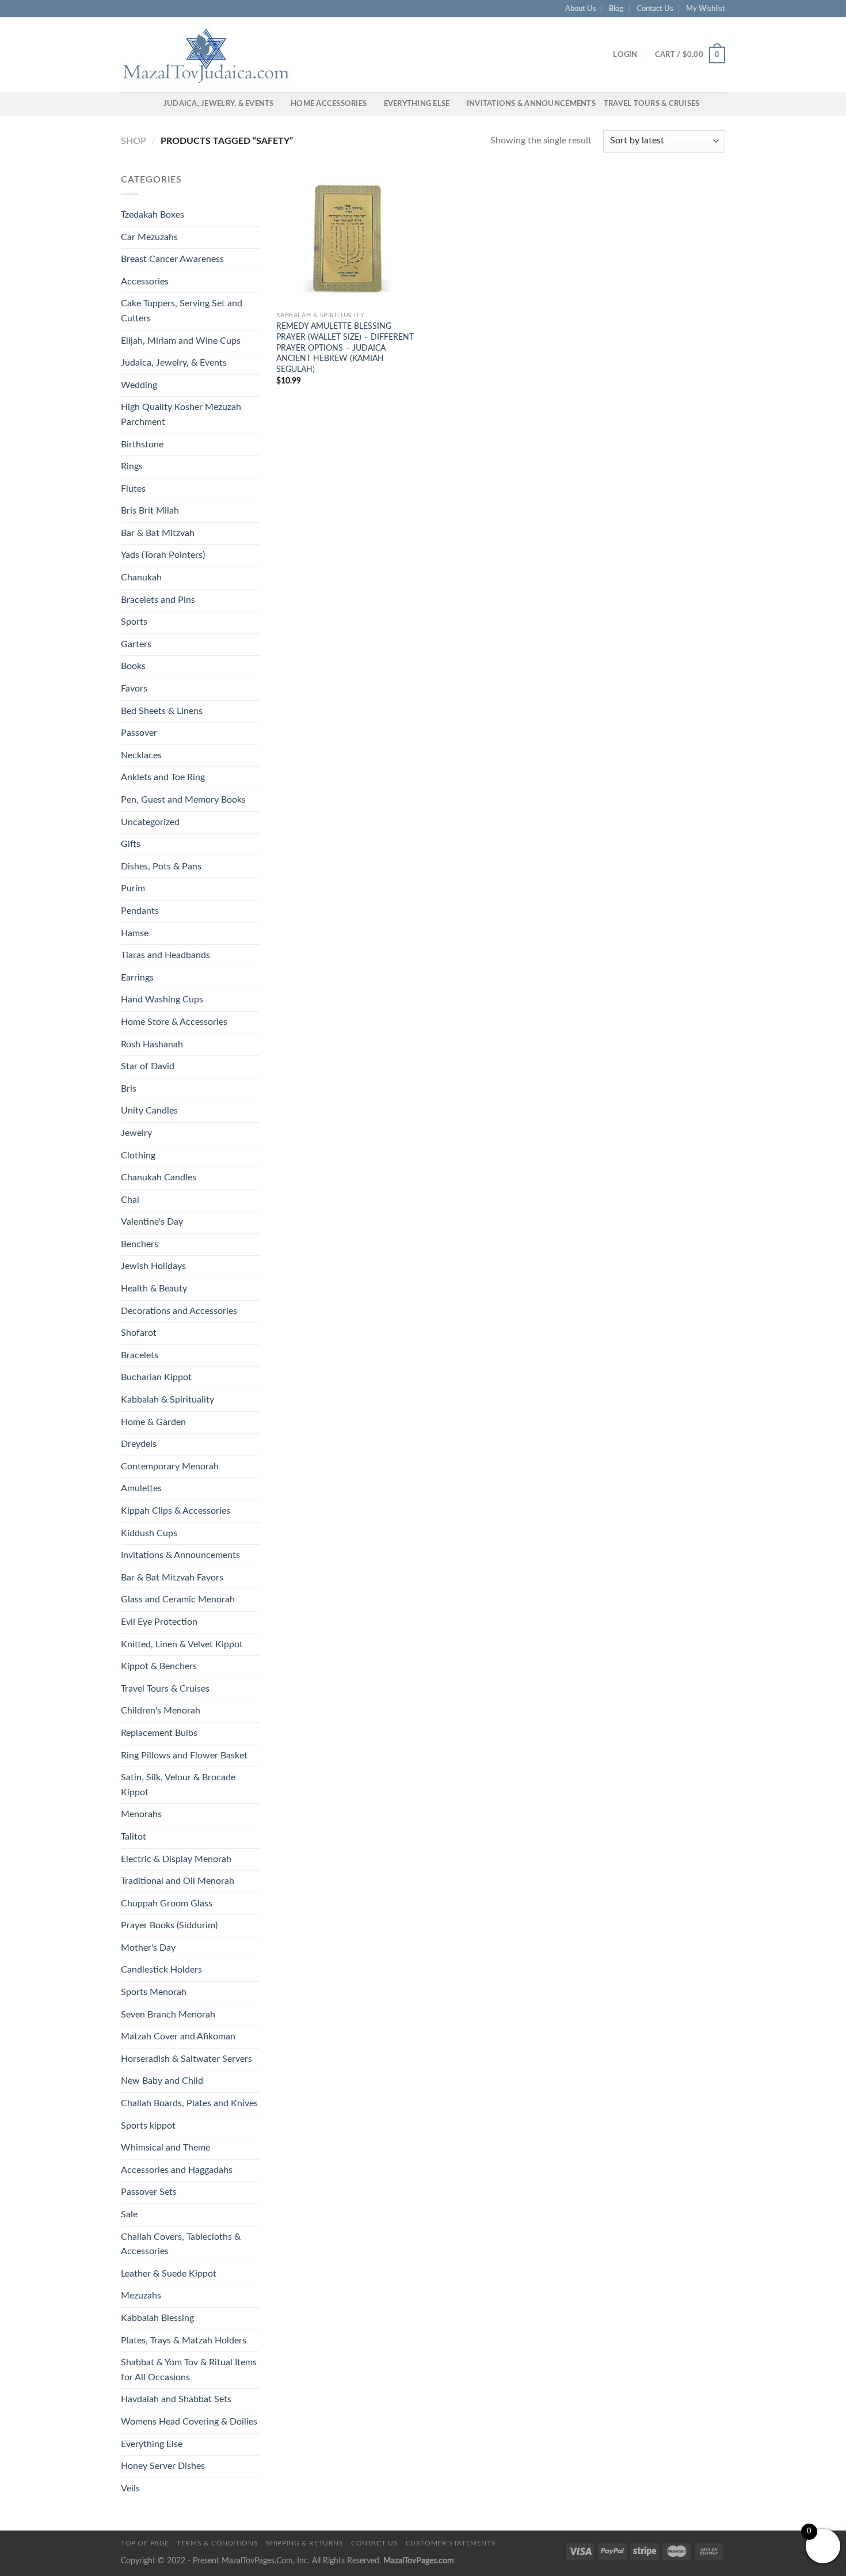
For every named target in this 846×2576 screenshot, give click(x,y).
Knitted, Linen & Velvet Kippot (182, 1644)
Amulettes (141, 1488)
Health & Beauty (154, 1289)
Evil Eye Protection (159, 1622)
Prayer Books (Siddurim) (169, 1925)
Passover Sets (149, 2192)
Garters (136, 644)
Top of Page (145, 2543)
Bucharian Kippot (156, 1377)
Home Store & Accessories (174, 1022)
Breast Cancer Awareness (172, 259)
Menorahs (141, 1814)
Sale (129, 2214)
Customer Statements (451, 2543)
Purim (133, 888)
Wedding (139, 385)
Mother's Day (148, 1948)
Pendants (140, 911)
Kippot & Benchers (159, 1666)
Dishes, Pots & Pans (161, 867)
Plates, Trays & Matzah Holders (184, 2341)
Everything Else (417, 104)
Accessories (145, 282)
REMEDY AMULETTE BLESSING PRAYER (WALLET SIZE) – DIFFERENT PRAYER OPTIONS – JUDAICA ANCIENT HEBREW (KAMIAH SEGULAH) (345, 348)
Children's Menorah (161, 1711)
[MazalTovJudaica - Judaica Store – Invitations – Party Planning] (207, 55)
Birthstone (142, 444)
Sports (134, 622)
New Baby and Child (162, 2081)
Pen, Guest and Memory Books (183, 800)
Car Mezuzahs (149, 237)
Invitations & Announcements (531, 104)
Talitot (134, 1837)
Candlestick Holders (161, 1970)
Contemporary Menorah (170, 1466)
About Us (581, 9)
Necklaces (141, 755)
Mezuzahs (141, 2296)
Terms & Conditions (217, 2543)
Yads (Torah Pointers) (163, 555)
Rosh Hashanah (152, 1044)
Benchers (140, 1244)
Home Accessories (329, 104)
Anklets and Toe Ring (163, 777)
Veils (130, 2488)
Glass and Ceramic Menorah (178, 1599)
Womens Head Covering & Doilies (189, 2422)
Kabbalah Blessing (157, 2318)
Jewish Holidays (153, 1266)
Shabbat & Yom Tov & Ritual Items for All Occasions (189, 2370)
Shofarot (139, 1333)
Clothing (138, 1156)
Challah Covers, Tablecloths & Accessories (181, 2244)
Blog (616, 9)
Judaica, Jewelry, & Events (219, 104)
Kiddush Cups (149, 1533)
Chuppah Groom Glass (167, 1903)
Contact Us (655, 9)
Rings (132, 466)
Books (133, 666)
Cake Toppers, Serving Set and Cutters (182, 311)
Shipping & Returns (305, 2543)
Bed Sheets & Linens (162, 711)
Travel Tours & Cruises (652, 104)
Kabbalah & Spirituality (167, 1400)
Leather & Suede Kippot (169, 2274)
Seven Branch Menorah (168, 2015)
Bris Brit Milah (150, 511)
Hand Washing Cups (162, 1000)
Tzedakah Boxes (153, 215)
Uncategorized (150, 822)
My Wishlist (706, 9)
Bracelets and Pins (158, 600)
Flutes (133, 489)
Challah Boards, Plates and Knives (189, 2103)
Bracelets (140, 1355)
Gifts (131, 844)
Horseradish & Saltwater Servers (186, 2059)
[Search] (151, 104)
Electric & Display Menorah (176, 1859)
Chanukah (141, 577)
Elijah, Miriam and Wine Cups (181, 341)
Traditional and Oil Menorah (178, 1881)
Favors (134, 689)
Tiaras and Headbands (165, 955)
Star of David (148, 1066)
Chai (130, 1200)
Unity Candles (149, 1111)
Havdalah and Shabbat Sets (176, 2399)
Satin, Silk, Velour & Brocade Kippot (178, 1785)
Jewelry (136, 1133)
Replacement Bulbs (159, 1733)
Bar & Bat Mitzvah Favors (172, 1578)
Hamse (135, 933)
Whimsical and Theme (165, 2148)
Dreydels (139, 1444)
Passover (139, 733)
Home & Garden (153, 1422)
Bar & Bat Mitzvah (158, 533)
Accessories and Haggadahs (177, 2170)
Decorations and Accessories (179, 1311)
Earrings (137, 978)
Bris (129, 1089)
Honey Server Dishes (163, 2466)
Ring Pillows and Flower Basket (184, 1756)
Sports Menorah (154, 1992)
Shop (134, 141)
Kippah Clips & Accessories (176, 1511)
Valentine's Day (152, 1222)
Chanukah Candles (159, 1177)
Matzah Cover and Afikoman (178, 2037)
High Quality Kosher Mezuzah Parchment (181, 415)
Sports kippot (148, 2126)
